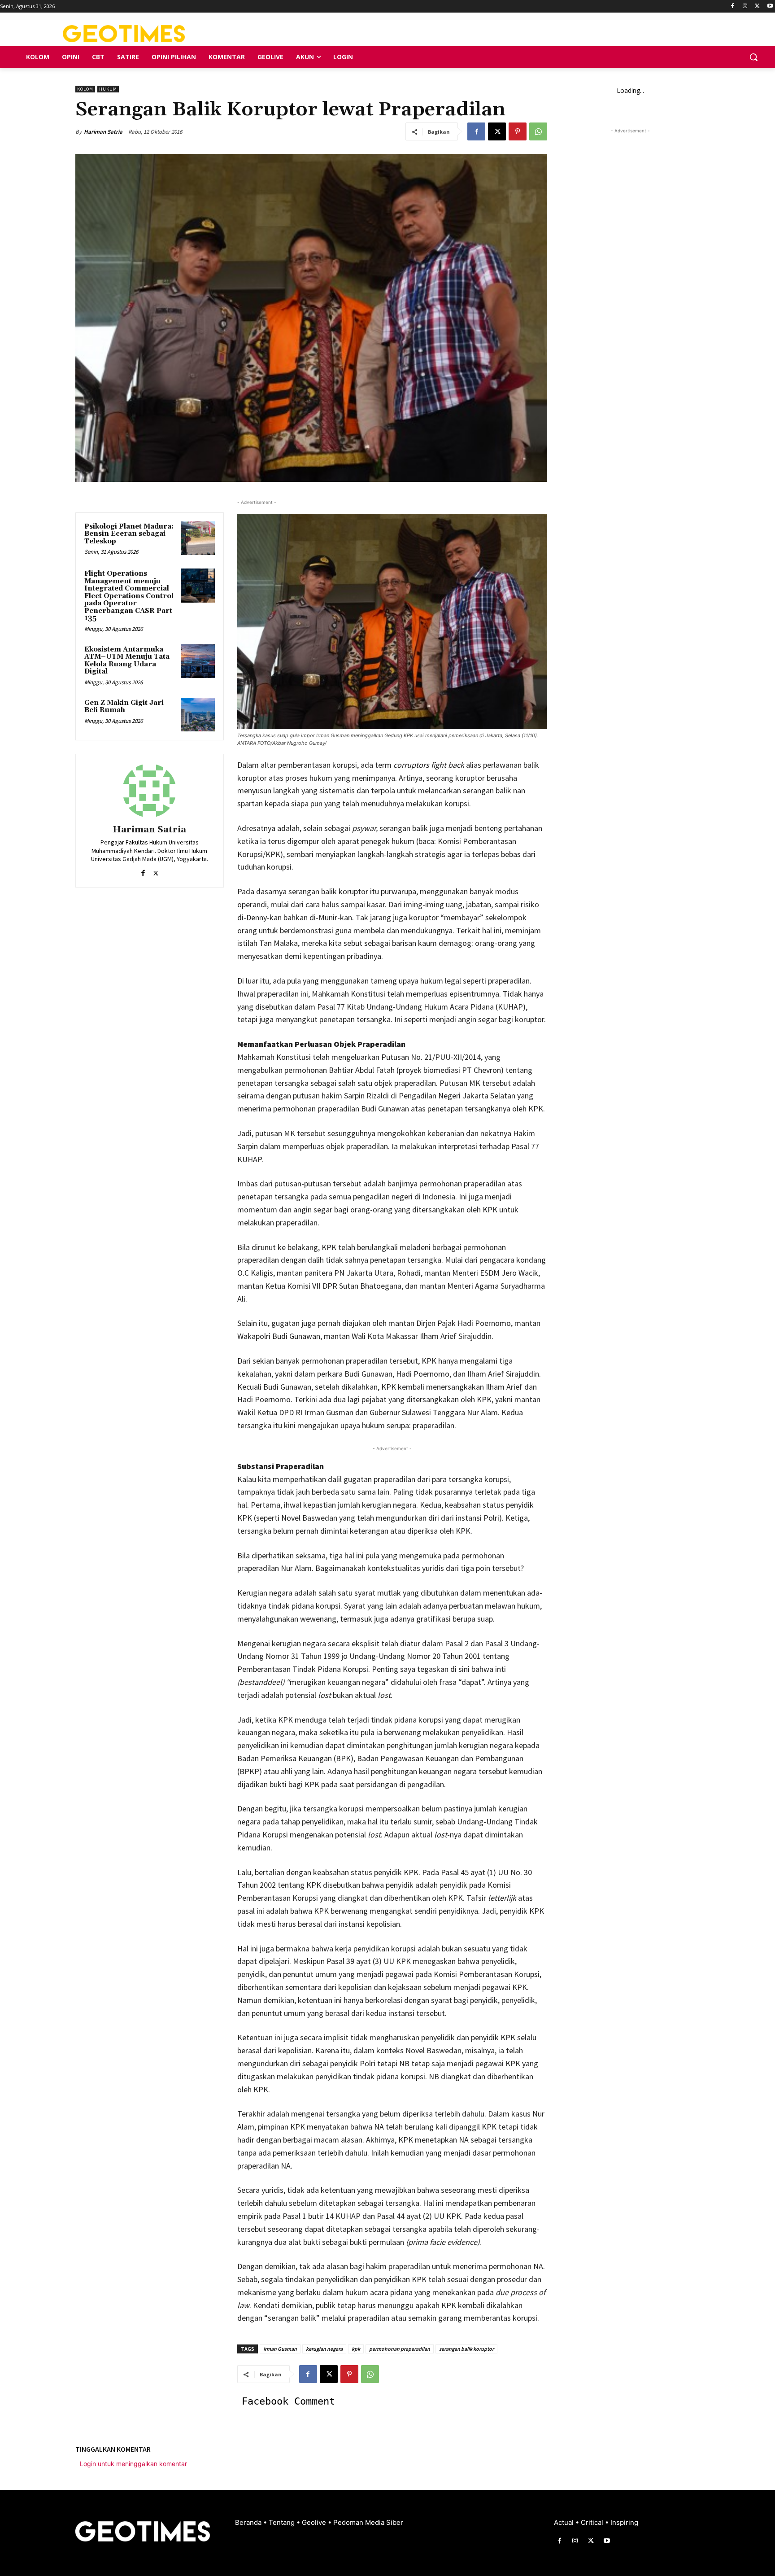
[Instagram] (745, 7)
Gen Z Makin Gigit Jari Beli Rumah (124, 707)
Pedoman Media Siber (368, 2522)
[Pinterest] (518, 131)
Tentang (283, 2522)
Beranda (249, 2522)
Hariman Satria (103, 132)
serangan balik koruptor (466, 2349)
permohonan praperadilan (400, 2349)
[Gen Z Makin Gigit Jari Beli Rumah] (198, 715)
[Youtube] (770, 7)
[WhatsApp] (538, 131)
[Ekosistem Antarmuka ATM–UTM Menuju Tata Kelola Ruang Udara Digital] (198, 661)
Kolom (85, 89)
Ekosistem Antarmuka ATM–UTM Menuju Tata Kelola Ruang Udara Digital (127, 661)
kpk (356, 2349)
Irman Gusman (280, 2349)
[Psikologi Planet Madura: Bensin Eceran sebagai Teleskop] (198, 538)
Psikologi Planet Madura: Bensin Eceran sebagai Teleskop (129, 534)
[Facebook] (733, 7)
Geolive (315, 2522)
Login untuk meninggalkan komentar (133, 2464)
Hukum (108, 89)
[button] (753, 57)
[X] (757, 7)
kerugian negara (324, 2349)
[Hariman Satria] (149, 791)
